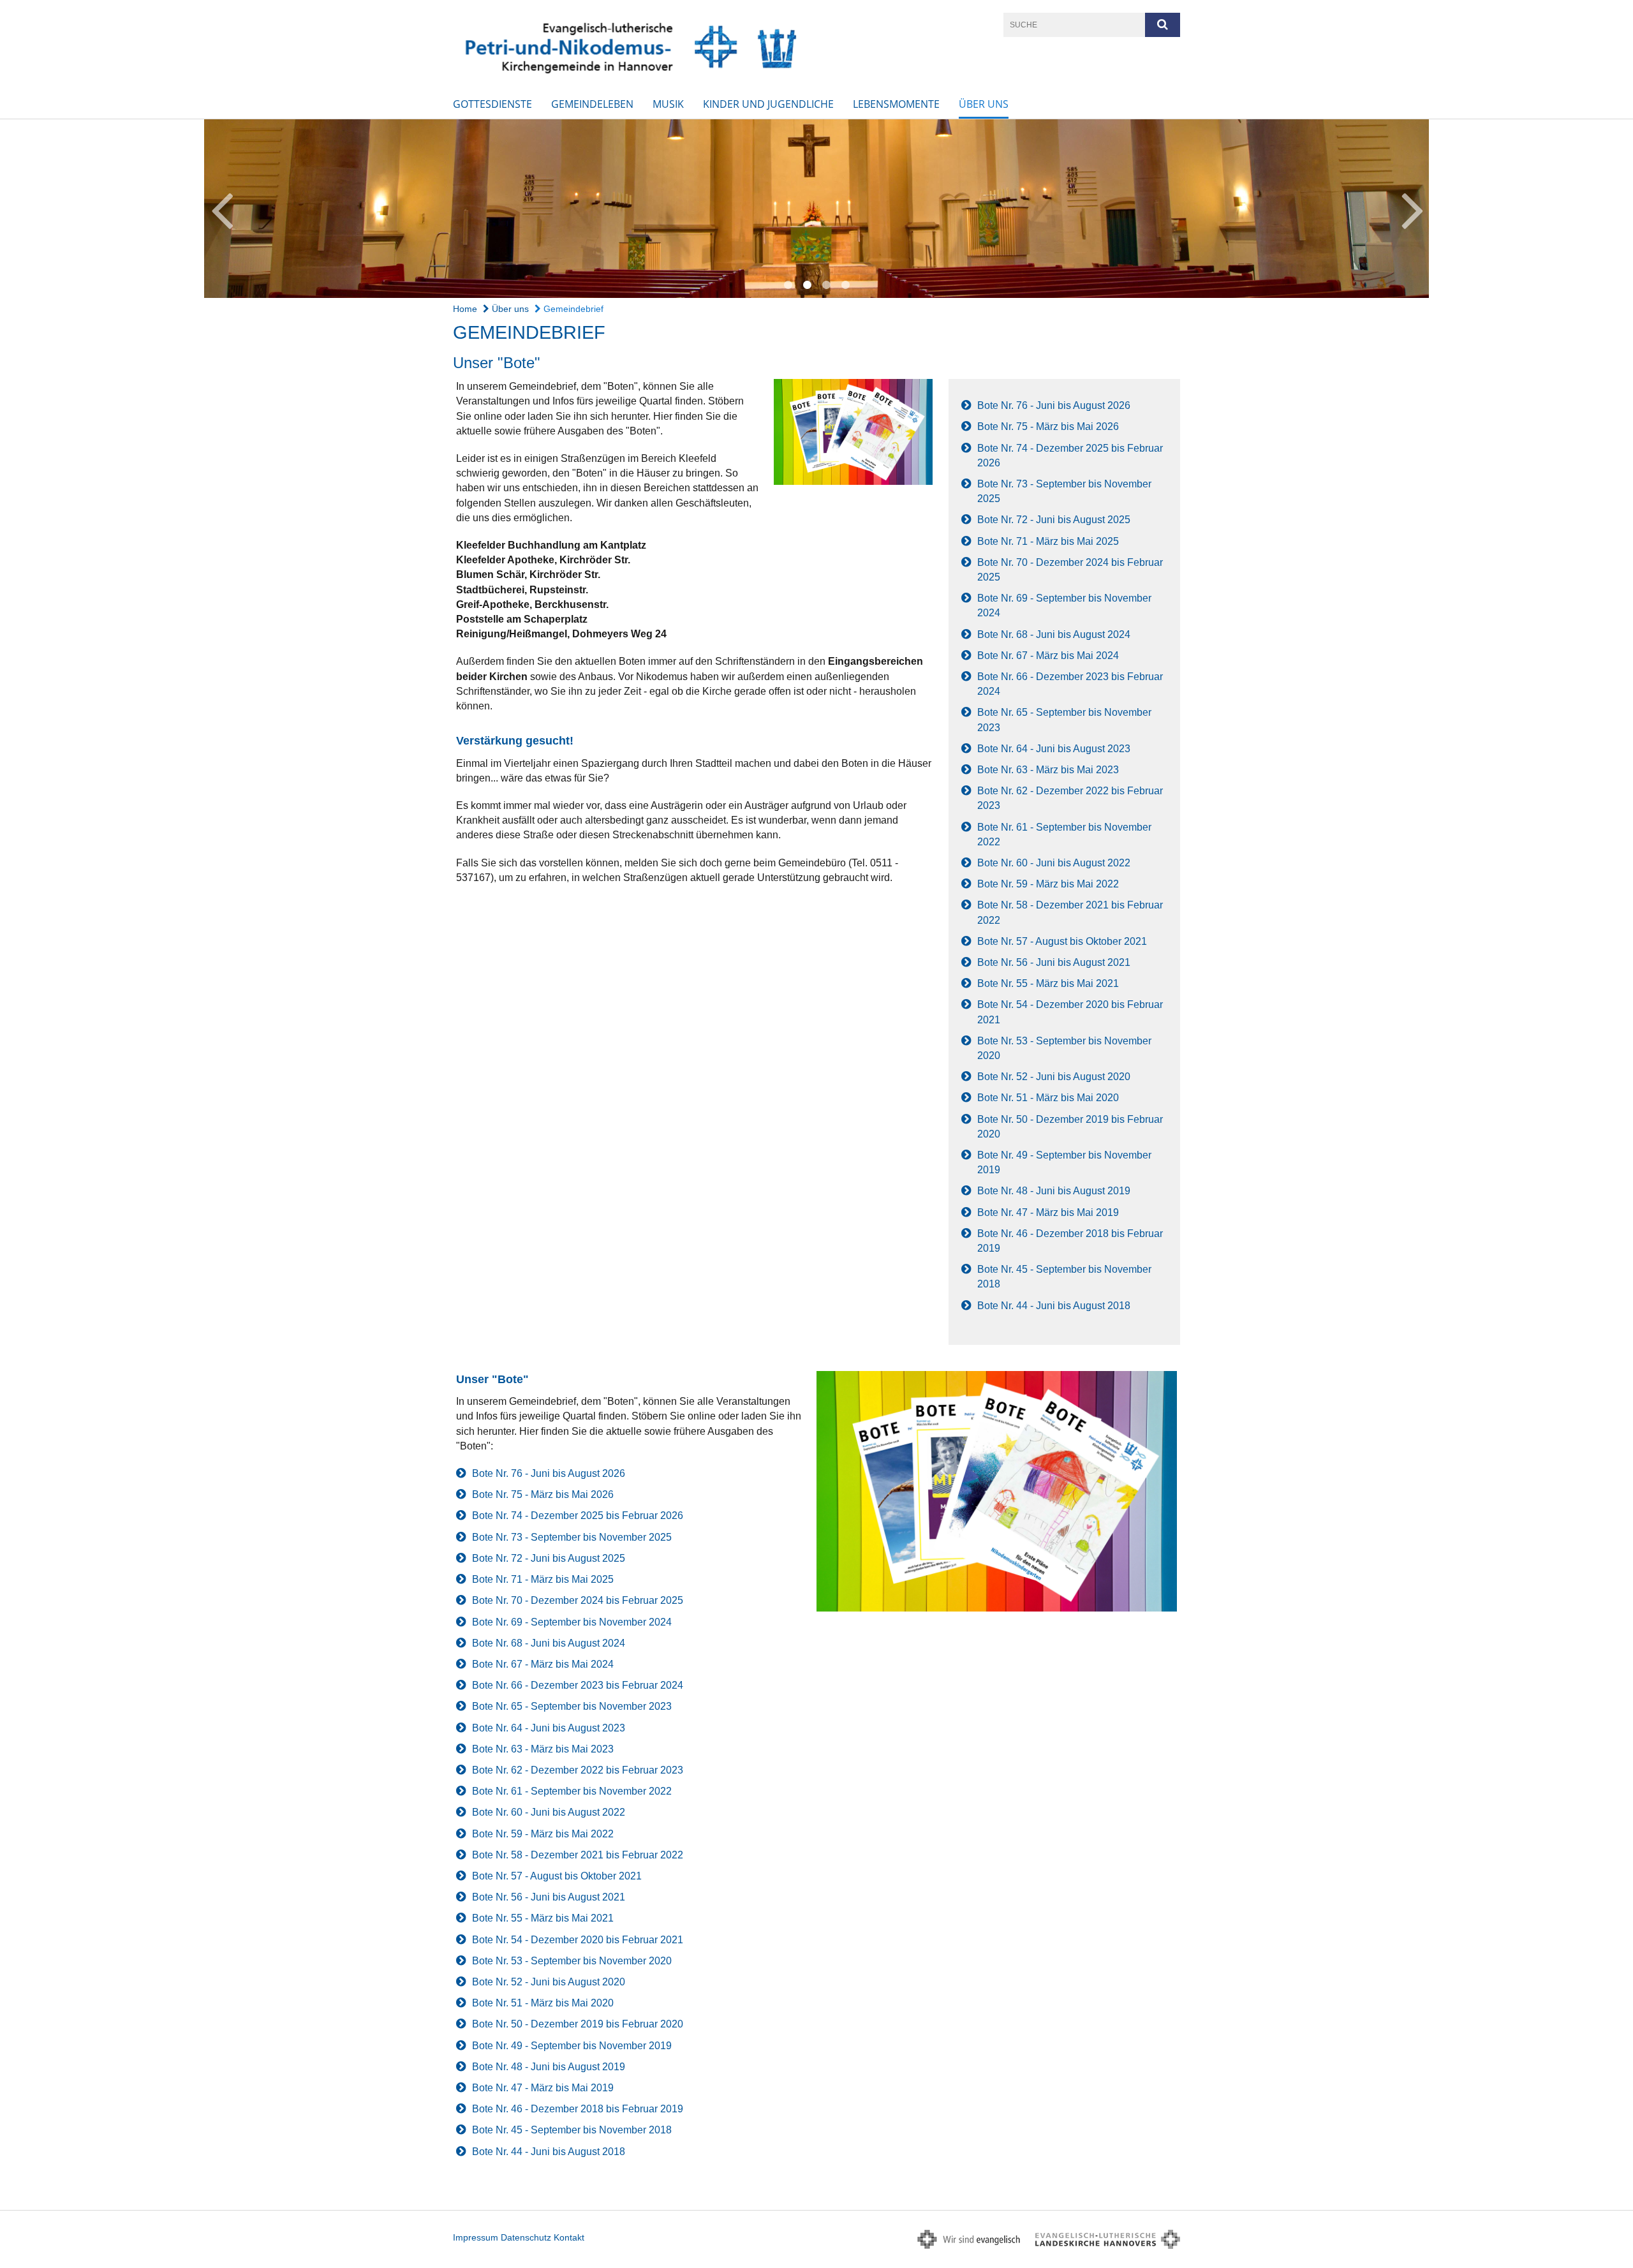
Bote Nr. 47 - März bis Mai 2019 (1048, 1212)
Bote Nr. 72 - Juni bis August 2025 (1054, 520)
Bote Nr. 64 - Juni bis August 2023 (1054, 749)
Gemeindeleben (592, 104)
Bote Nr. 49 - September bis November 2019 (572, 2046)
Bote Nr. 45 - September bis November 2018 (572, 2130)
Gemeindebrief (572, 309)
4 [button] (845, 285)
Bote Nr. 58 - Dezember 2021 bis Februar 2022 (578, 1855)
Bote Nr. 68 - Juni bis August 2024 (1054, 634)
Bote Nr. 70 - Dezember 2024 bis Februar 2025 (578, 1600)
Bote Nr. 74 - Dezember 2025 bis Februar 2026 (578, 1516)
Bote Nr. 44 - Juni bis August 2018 (1054, 1306)
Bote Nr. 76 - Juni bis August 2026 (1054, 405)
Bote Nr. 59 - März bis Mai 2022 (1048, 884)
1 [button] (788, 285)
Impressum (476, 2237)
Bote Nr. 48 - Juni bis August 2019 (1054, 1191)
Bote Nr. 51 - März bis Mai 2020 (1048, 1098)
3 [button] (826, 285)
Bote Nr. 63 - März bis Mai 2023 (1048, 770)
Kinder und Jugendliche (768, 104)
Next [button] (1413, 209)
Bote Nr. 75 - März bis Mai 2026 (1048, 426)
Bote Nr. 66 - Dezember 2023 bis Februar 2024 (578, 1685)
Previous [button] (222, 209)
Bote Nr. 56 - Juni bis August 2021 (1054, 962)
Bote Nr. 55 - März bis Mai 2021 (1048, 983)
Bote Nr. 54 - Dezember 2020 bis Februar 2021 (578, 1940)
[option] (816, 209)
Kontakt (569, 2237)
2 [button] (807, 285)
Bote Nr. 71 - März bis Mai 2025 (1048, 541)
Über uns (984, 104)
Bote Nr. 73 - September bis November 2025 (572, 1537)
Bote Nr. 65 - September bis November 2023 (572, 1706)
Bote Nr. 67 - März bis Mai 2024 (1048, 656)
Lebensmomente (896, 104)
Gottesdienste (492, 104)
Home (465, 309)
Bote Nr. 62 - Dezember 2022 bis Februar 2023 (578, 1770)
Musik (668, 104)
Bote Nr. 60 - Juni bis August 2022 (1054, 863)
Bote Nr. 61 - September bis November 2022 (572, 1791)
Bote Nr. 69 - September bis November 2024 (572, 1622)
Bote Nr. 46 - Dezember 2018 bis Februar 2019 (578, 2109)
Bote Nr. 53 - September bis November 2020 (572, 1961)
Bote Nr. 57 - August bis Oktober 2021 (1062, 941)
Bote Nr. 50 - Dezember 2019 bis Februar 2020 (578, 2024)
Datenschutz (526, 2237)
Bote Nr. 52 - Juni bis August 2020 (1054, 1077)
